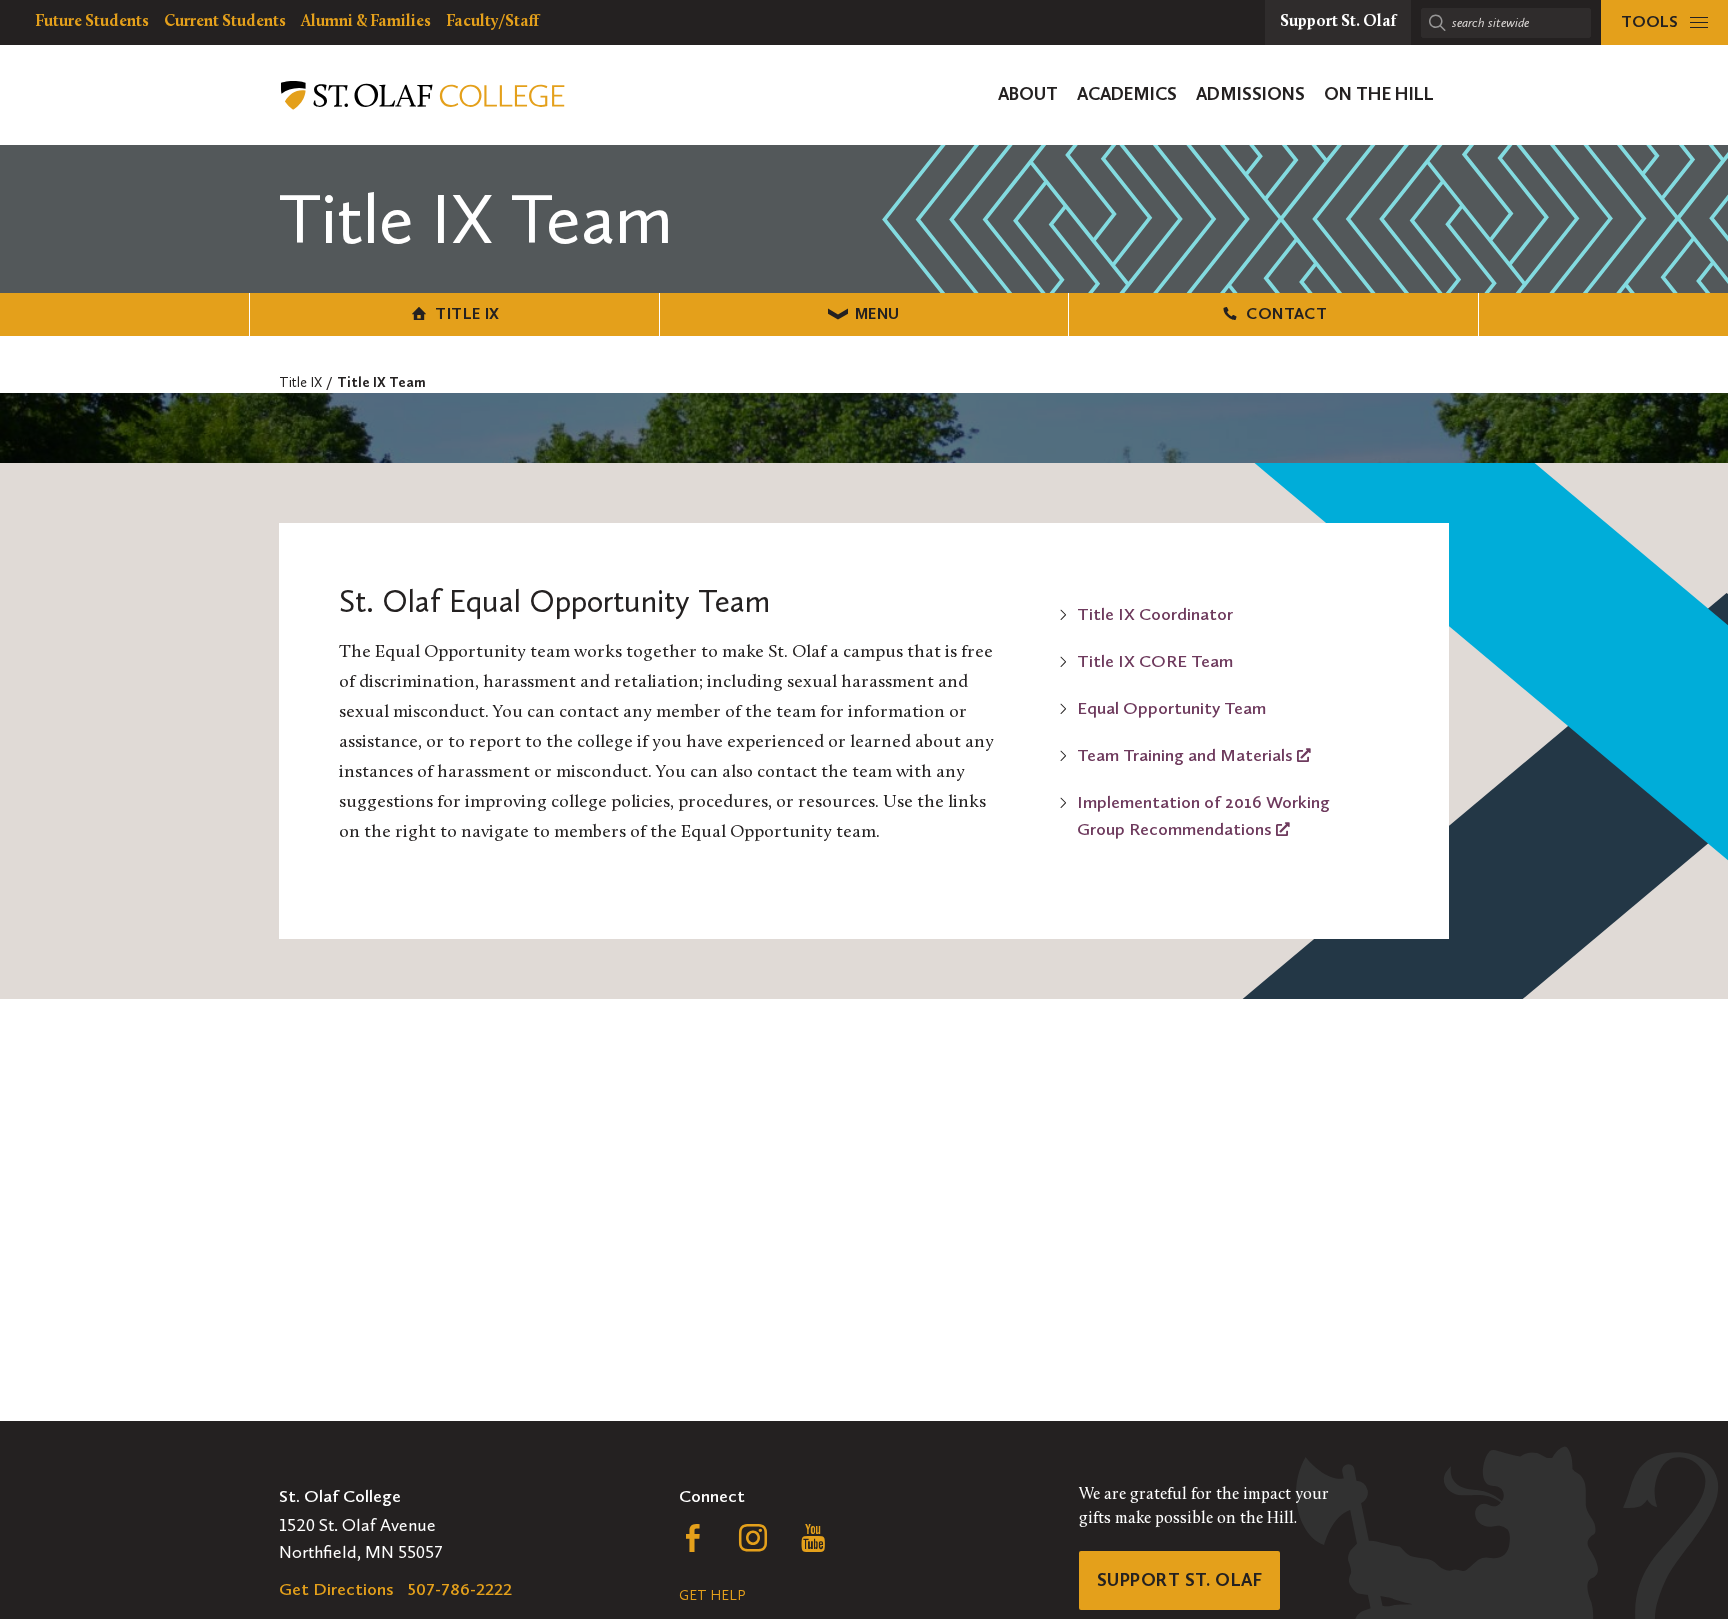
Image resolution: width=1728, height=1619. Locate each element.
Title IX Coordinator (1155, 614)
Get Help (712, 1595)
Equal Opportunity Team (1171, 708)
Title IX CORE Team (1155, 661)
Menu (877, 313)
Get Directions (336, 1589)
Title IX (467, 313)
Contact (1286, 313)
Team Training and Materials (1187, 755)
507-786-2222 (460, 1589)
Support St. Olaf (1179, 1580)
